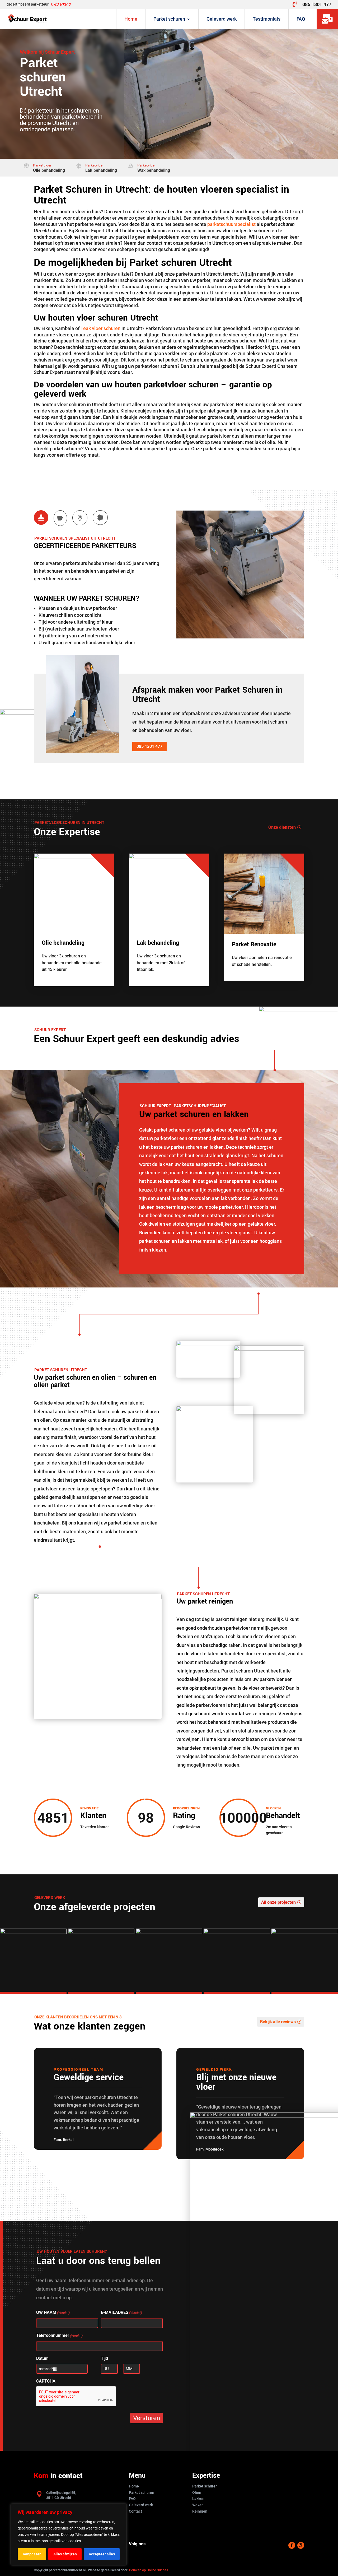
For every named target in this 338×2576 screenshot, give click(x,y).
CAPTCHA (46, 2381)
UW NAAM (53, 2312)
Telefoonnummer (59, 2335)
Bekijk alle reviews (278, 2022)
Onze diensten (282, 827)
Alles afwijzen (65, 2554)
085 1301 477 (317, 4)
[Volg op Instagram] (301, 2545)
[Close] (121, 2508)
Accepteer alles (102, 2554)
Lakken (198, 2499)
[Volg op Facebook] (292, 2545)
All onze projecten (278, 1902)
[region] (69, 2535)
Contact (135, 2511)
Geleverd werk (222, 19)
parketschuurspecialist (231, 224)
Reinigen (200, 2511)
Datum (42, 2358)
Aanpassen (32, 2554)
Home (131, 19)
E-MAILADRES (121, 2312)
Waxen (198, 2505)
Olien (197, 2492)
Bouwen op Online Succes (149, 2570)
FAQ (301, 19)
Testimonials (267, 19)
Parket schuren (169, 19)
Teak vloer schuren (100, 328)
